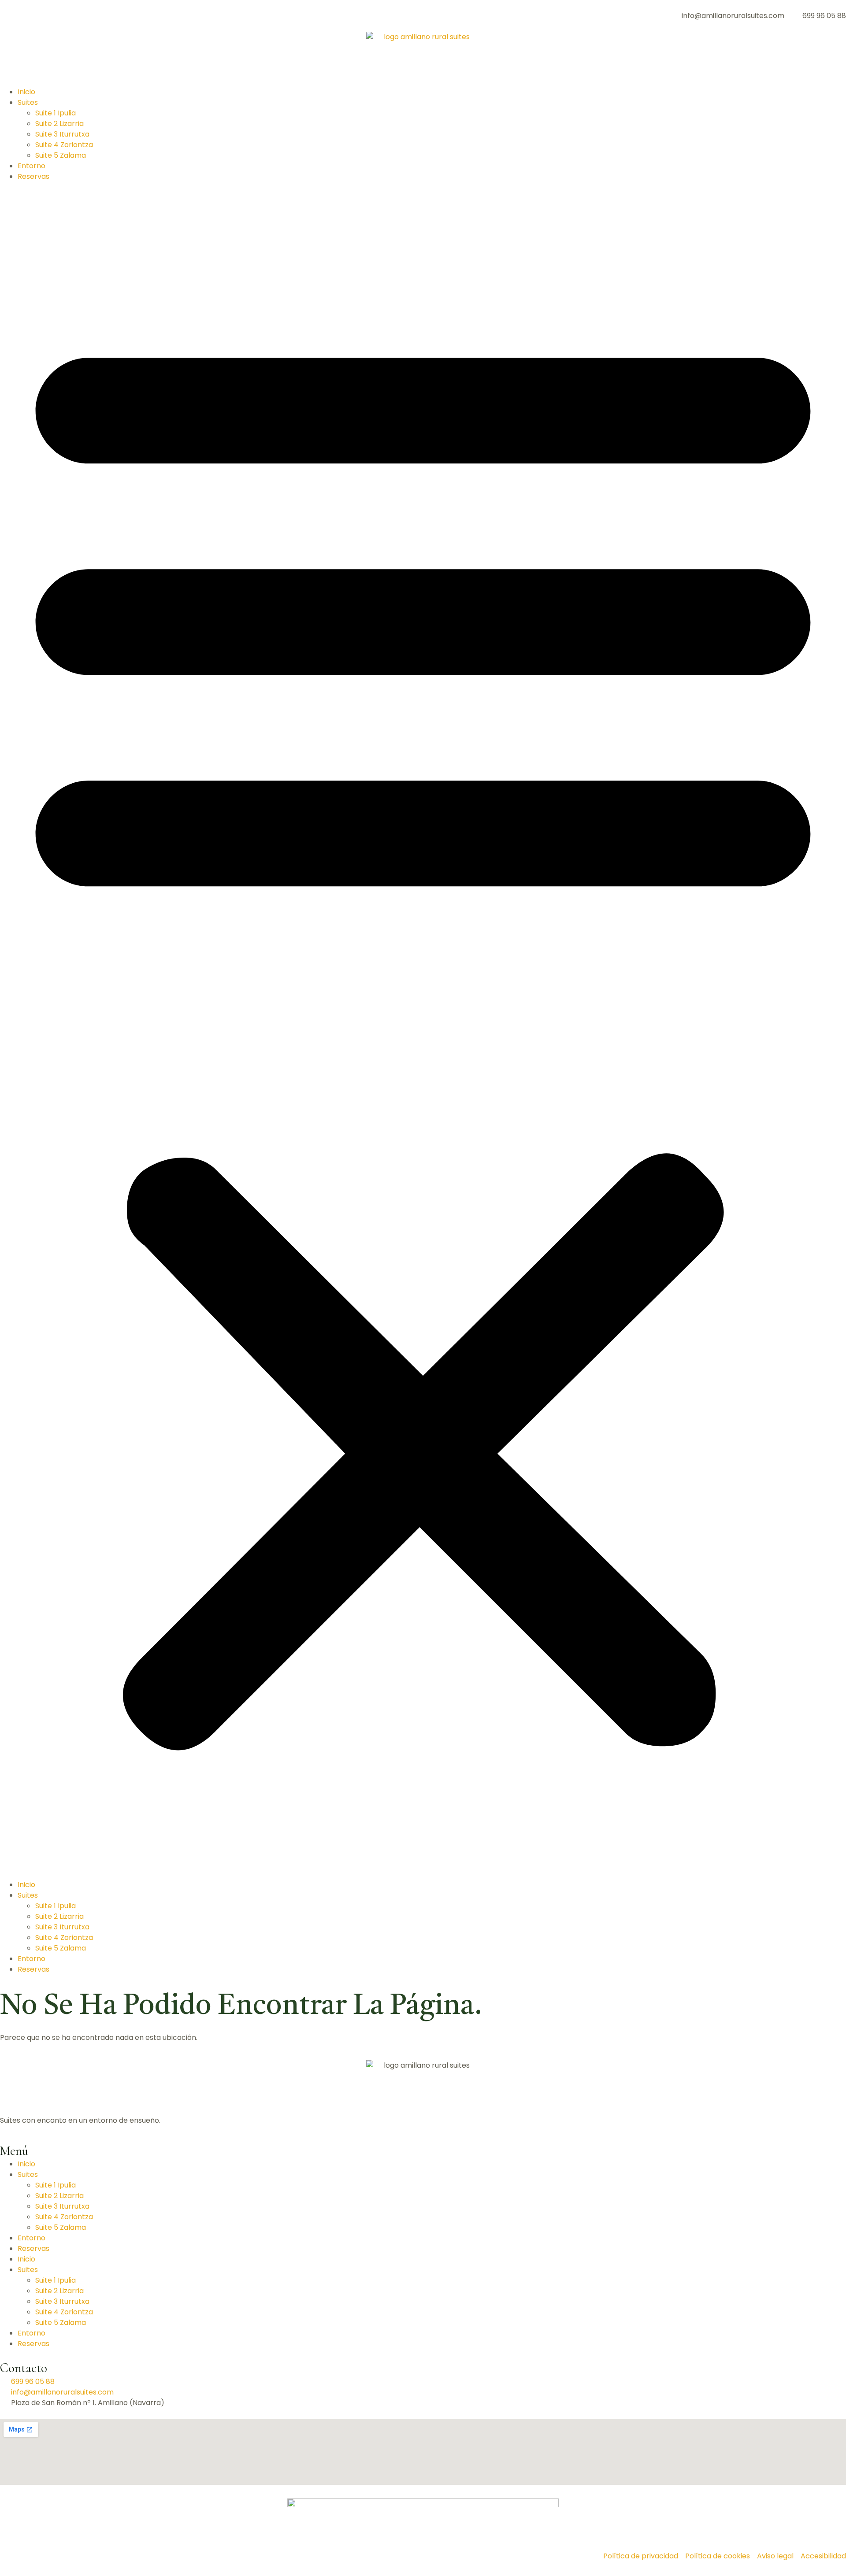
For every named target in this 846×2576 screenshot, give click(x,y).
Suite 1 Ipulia (56, 113)
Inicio (26, 92)
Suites (28, 102)
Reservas (33, 176)
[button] (423, 1031)
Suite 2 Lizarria (59, 124)
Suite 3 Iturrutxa (62, 134)
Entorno (32, 166)
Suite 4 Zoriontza (64, 145)
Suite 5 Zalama (61, 155)
